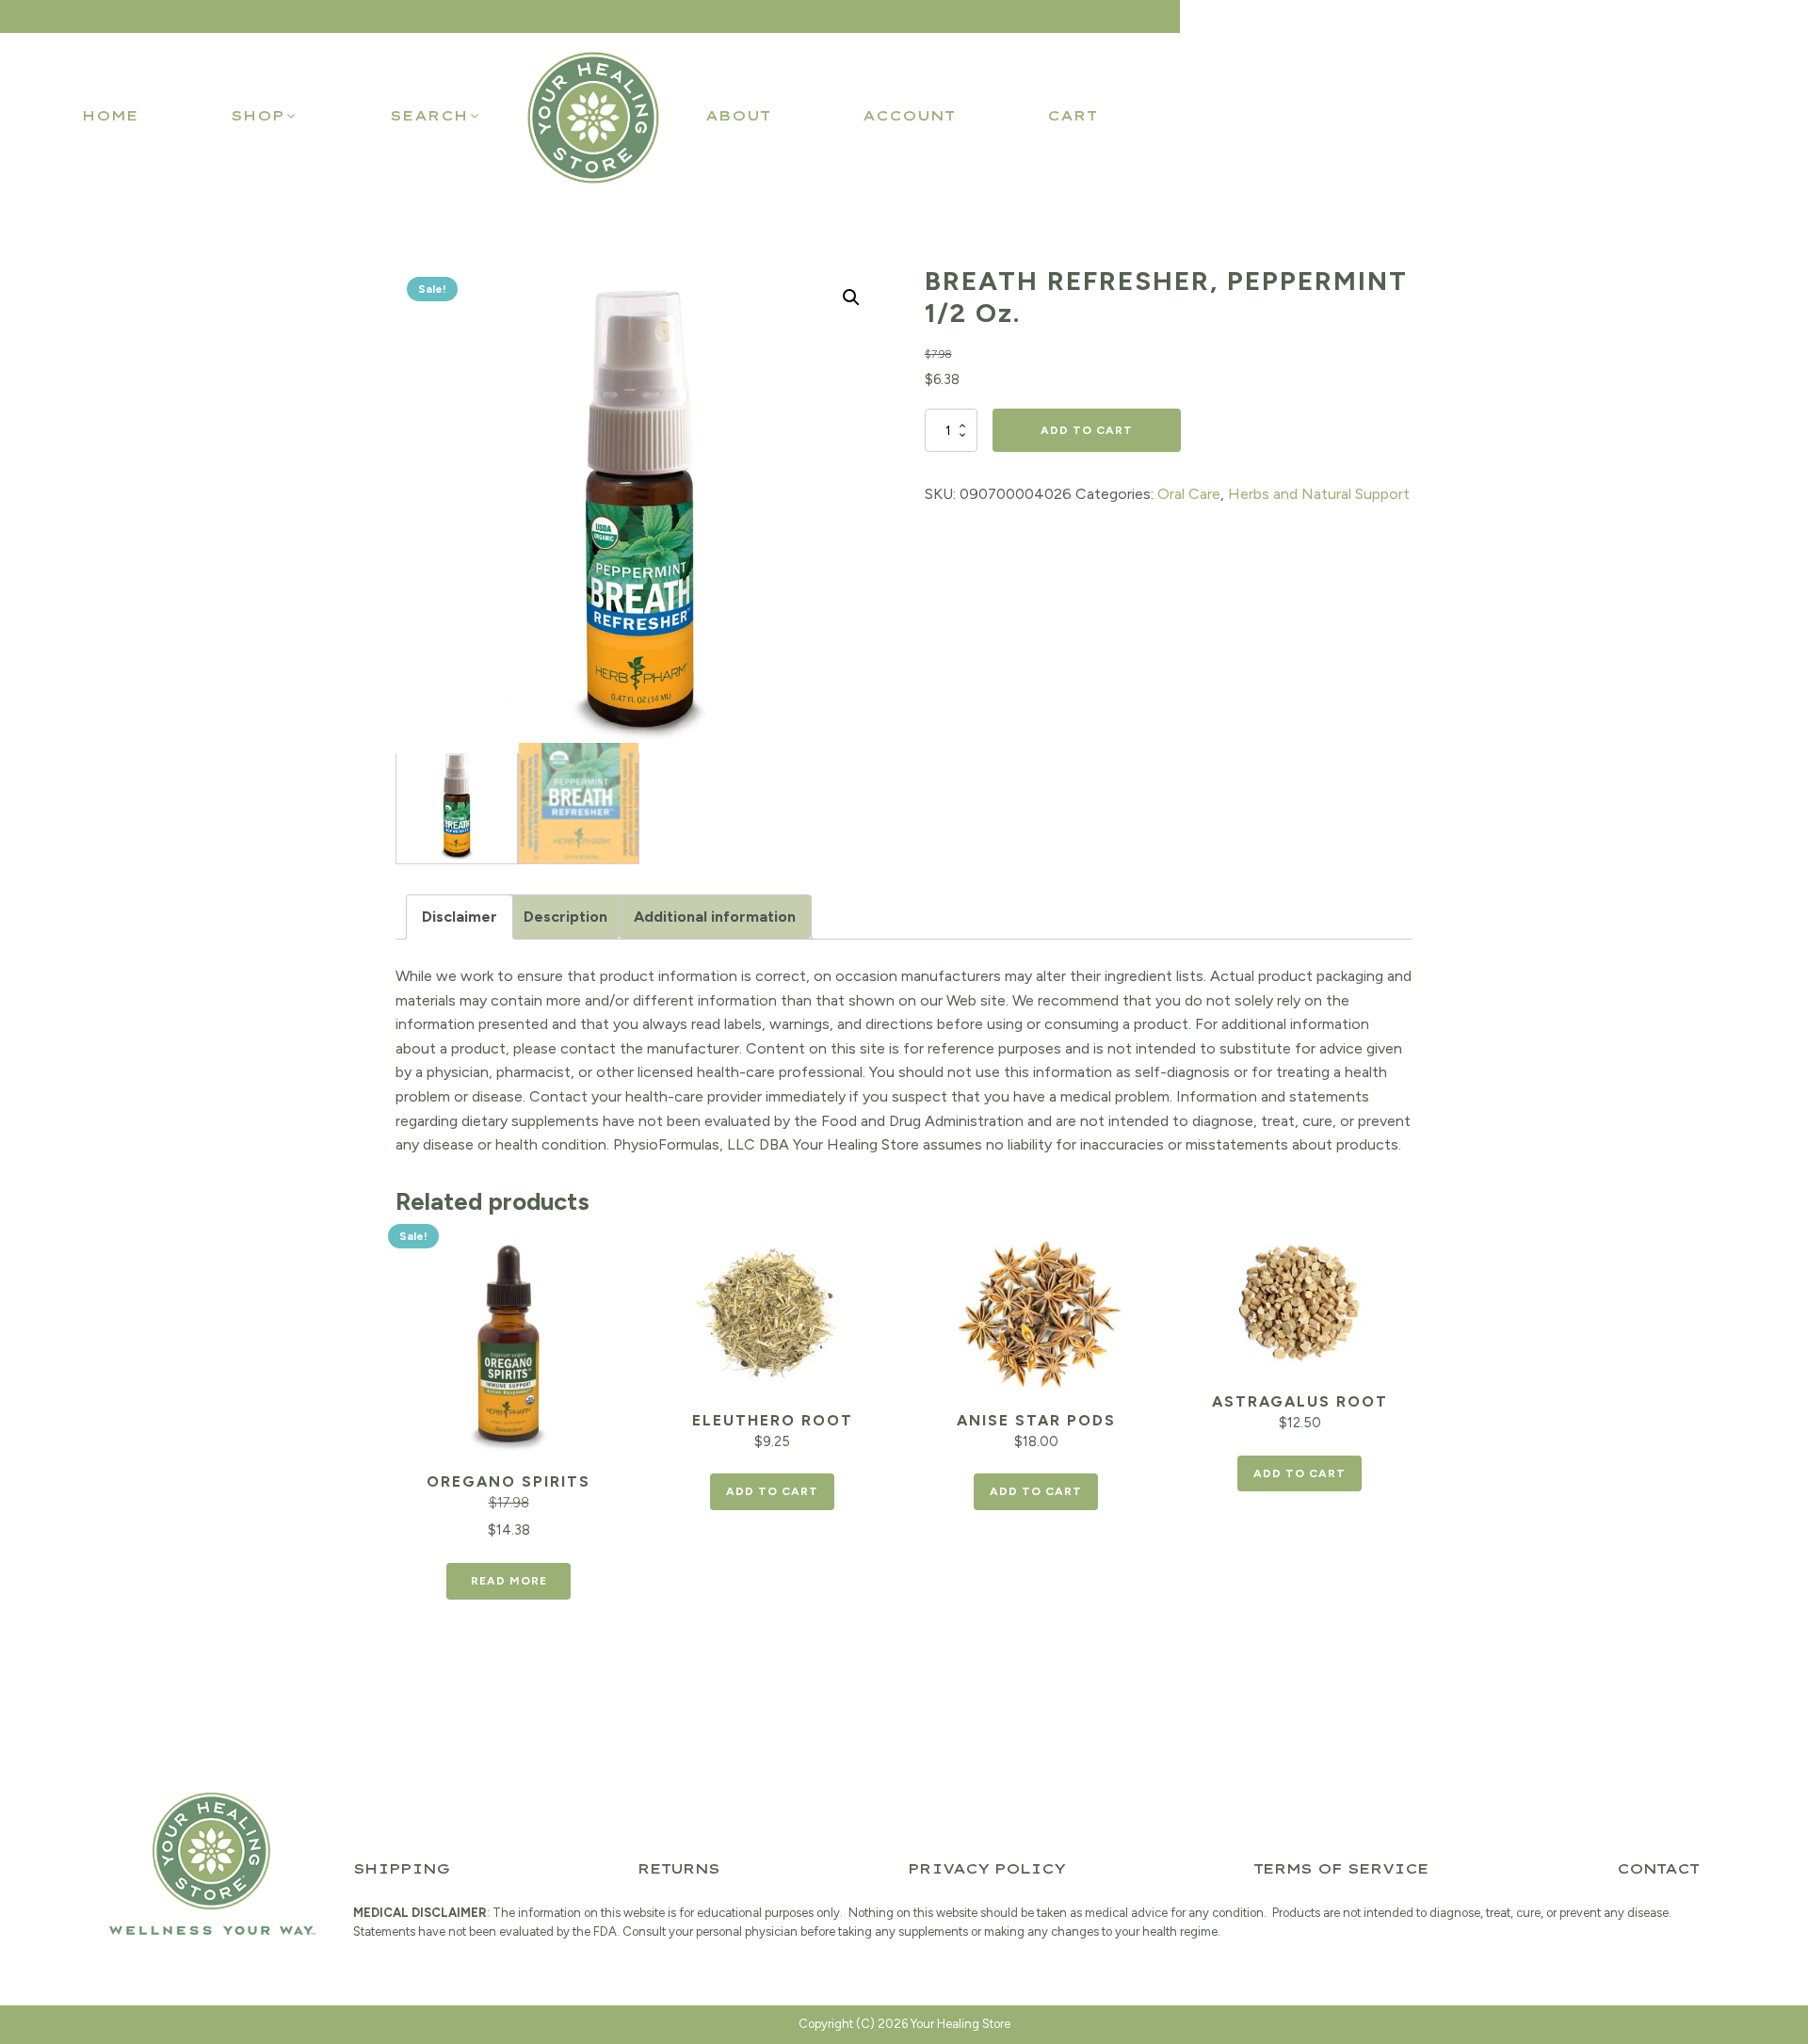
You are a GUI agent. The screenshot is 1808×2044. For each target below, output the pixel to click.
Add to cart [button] (772, 1491)
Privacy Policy (986, 1869)
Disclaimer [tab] (460, 917)
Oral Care (1189, 494)
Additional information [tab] (715, 917)
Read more (509, 1581)
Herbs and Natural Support (1319, 494)
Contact (1658, 1869)
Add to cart (1087, 430)
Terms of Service (1341, 1869)
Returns (678, 1869)
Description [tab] (565, 917)
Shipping (401, 1869)
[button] (264, 116)
